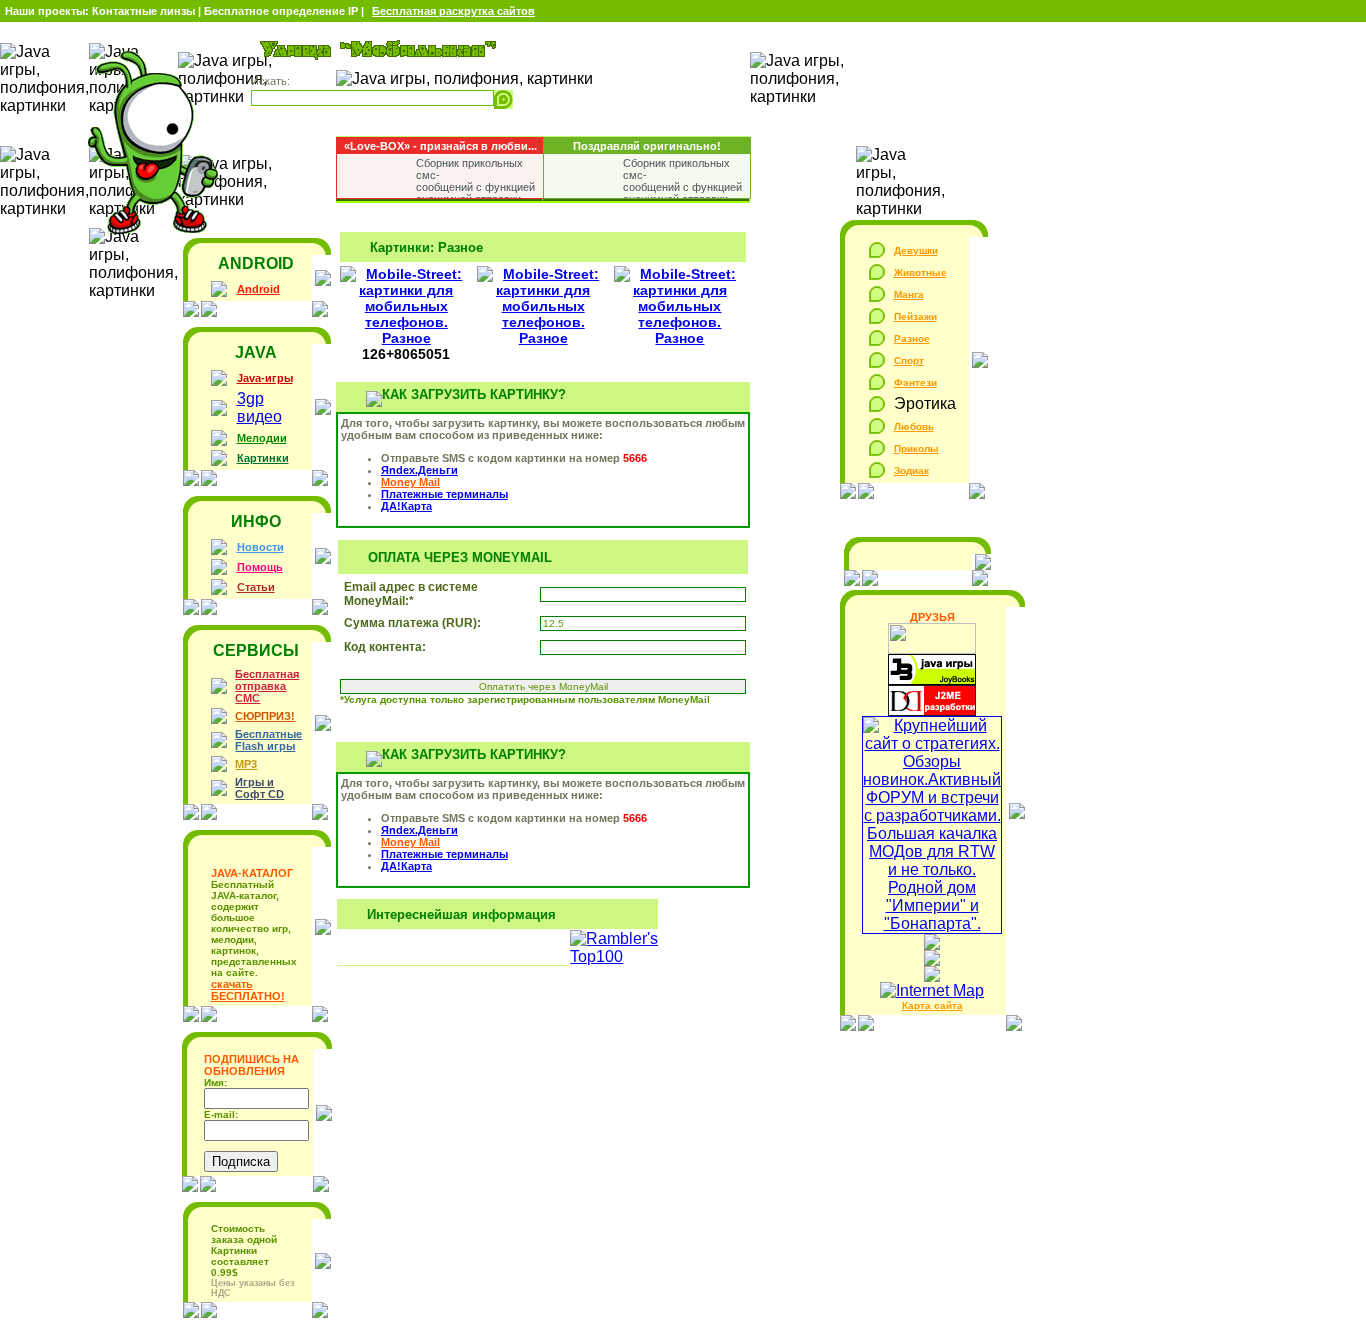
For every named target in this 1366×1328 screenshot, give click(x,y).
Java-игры (265, 378)
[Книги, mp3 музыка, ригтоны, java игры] (932, 679)
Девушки (916, 250)
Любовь (914, 426)
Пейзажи (915, 316)
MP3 (246, 764)
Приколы (916, 448)
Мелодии (262, 438)
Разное (912, 338)
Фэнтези (915, 382)
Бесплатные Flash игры (268, 740)
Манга (909, 294)
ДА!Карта (406, 506)
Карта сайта (932, 1005)
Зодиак (911, 470)
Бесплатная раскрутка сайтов (453, 11)
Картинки (263, 458)
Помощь (260, 567)
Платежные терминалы (444, 494)
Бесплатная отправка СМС (267, 686)
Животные (920, 272)
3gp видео (259, 407)
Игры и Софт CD (259, 788)
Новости (260, 547)
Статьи (256, 587)
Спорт (909, 360)
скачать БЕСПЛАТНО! (248, 990)
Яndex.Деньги (419, 470)
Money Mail (410, 482)
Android (258, 289)
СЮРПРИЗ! (265, 716)
